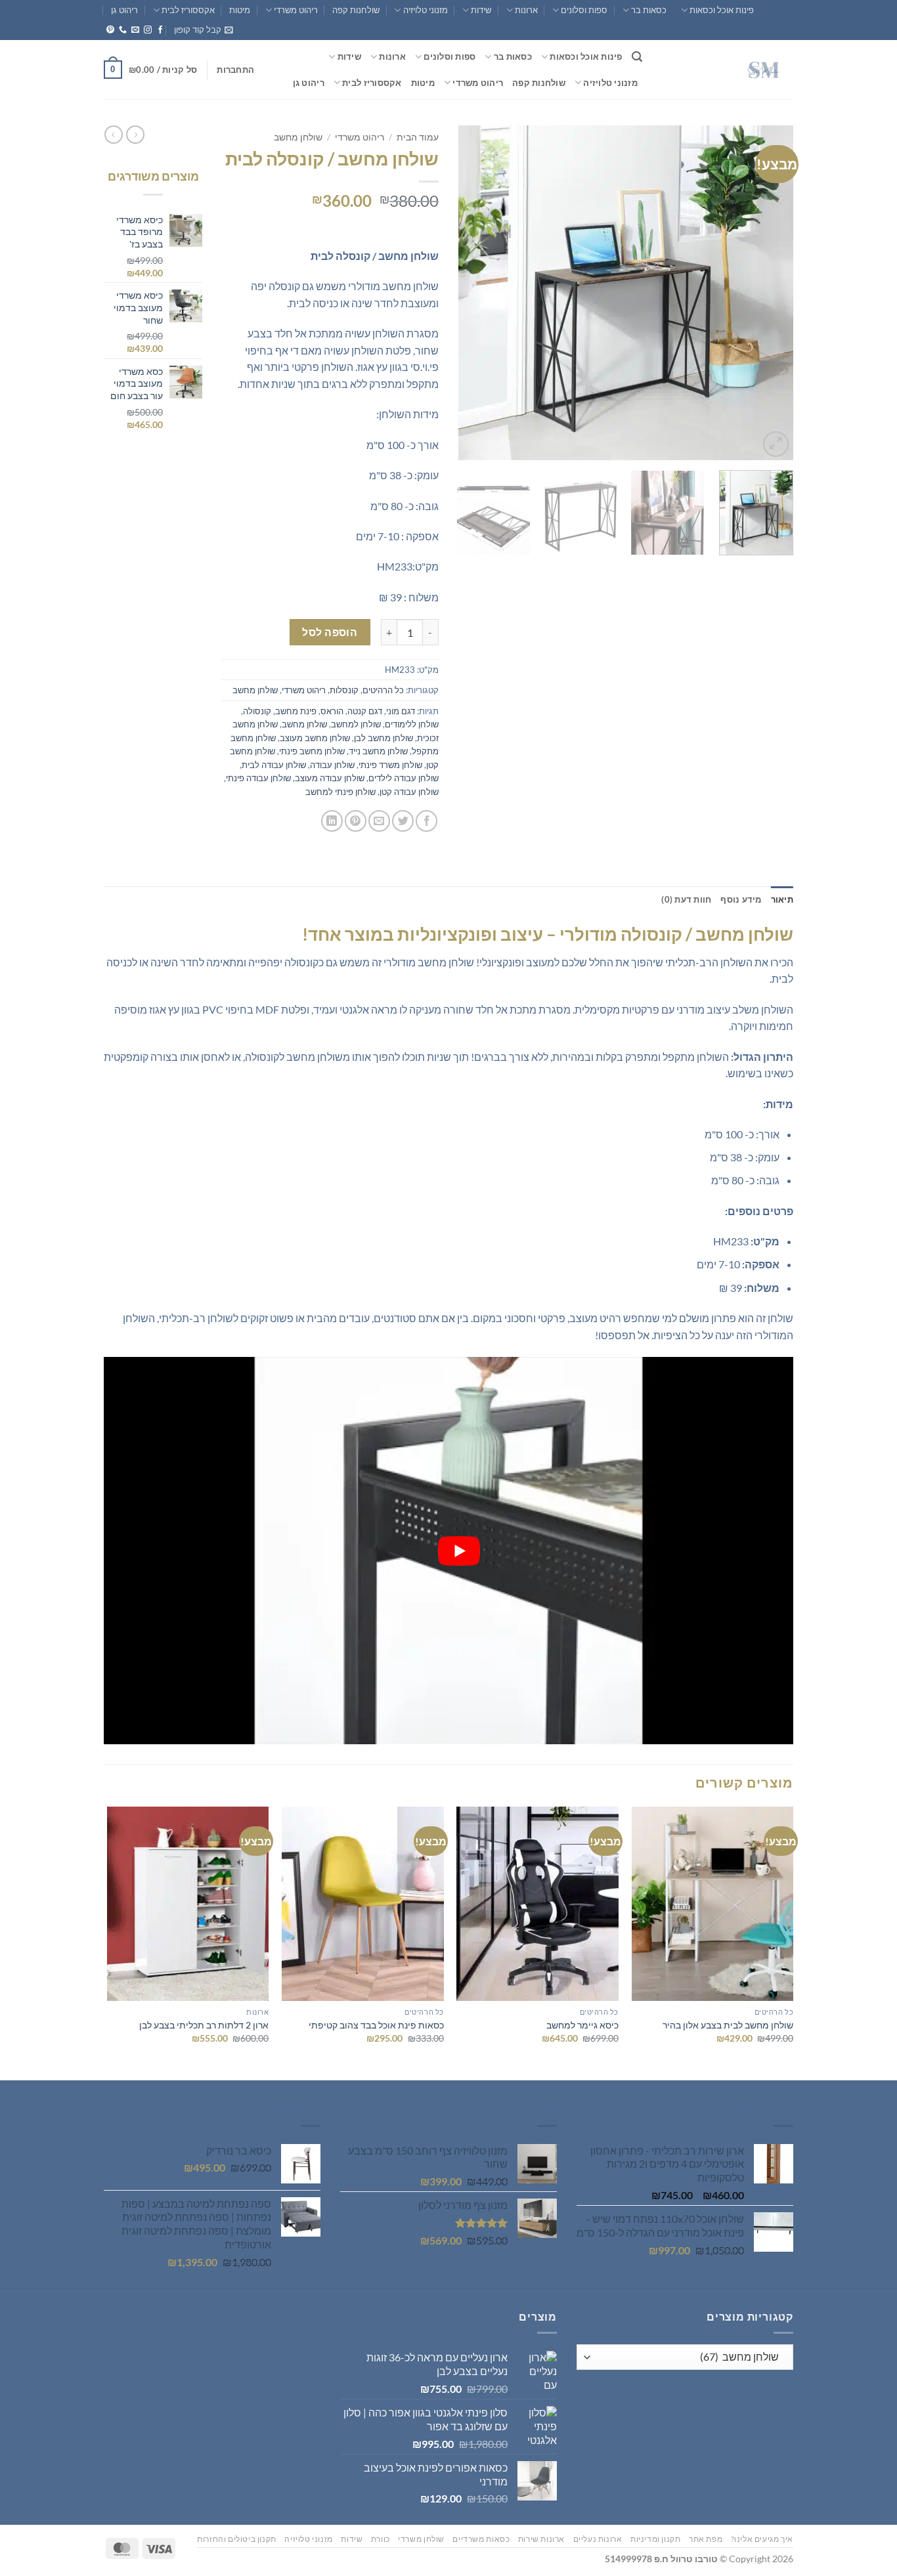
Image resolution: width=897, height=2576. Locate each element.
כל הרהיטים (383, 690)
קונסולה (257, 711)
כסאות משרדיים (481, 2539)
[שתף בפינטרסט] (356, 821)
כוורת (381, 2539)
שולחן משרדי (421, 2539)
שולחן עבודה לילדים (404, 778)
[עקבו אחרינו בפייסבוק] (160, 30)
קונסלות (344, 690)
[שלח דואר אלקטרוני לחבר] (379, 821)
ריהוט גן (124, 10)
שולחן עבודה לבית (274, 765)
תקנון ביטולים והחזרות (237, 2539)
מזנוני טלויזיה (425, 10)
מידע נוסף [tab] (741, 899)
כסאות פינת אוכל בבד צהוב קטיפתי (376, 2025)
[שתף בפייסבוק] (427, 821)
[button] (204, 30)
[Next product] (135, 135)
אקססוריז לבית (188, 10)
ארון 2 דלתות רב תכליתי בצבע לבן (204, 2025)
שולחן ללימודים (412, 724)
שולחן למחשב (356, 724)
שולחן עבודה (332, 765)
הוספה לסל (330, 632)
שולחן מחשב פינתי (312, 751)
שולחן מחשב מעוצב (315, 738)
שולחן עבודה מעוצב (330, 778)
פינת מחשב (296, 711)
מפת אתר (706, 2539)
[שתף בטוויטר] (403, 821)
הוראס (332, 711)
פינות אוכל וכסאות (722, 10)
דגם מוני (401, 711)
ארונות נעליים (598, 2539)
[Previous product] (114, 135)
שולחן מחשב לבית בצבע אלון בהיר (728, 2025)
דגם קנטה (365, 711)
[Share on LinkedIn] (332, 821)
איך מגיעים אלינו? (762, 2539)
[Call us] (123, 30)
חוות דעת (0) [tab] (686, 899)
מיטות (240, 10)
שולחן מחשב (298, 137)
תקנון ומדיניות (656, 2539)
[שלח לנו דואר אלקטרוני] (135, 30)
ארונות (526, 10)
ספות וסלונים (584, 10)
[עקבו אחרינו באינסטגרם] (148, 30)
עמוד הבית (418, 137)
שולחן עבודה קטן (409, 792)
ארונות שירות (541, 2539)
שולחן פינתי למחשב (340, 792)
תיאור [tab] (782, 899)
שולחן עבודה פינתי (258, 778)
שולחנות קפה (356, 10)
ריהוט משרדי (296, 10)
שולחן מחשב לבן (383, 738)
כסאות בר (649, 10)
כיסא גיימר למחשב (582, 2025)
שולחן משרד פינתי (390, 765)
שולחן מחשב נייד (378, 751)
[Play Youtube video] (459, 1551)
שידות (481, 10)
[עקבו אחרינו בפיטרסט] (110, 30)
